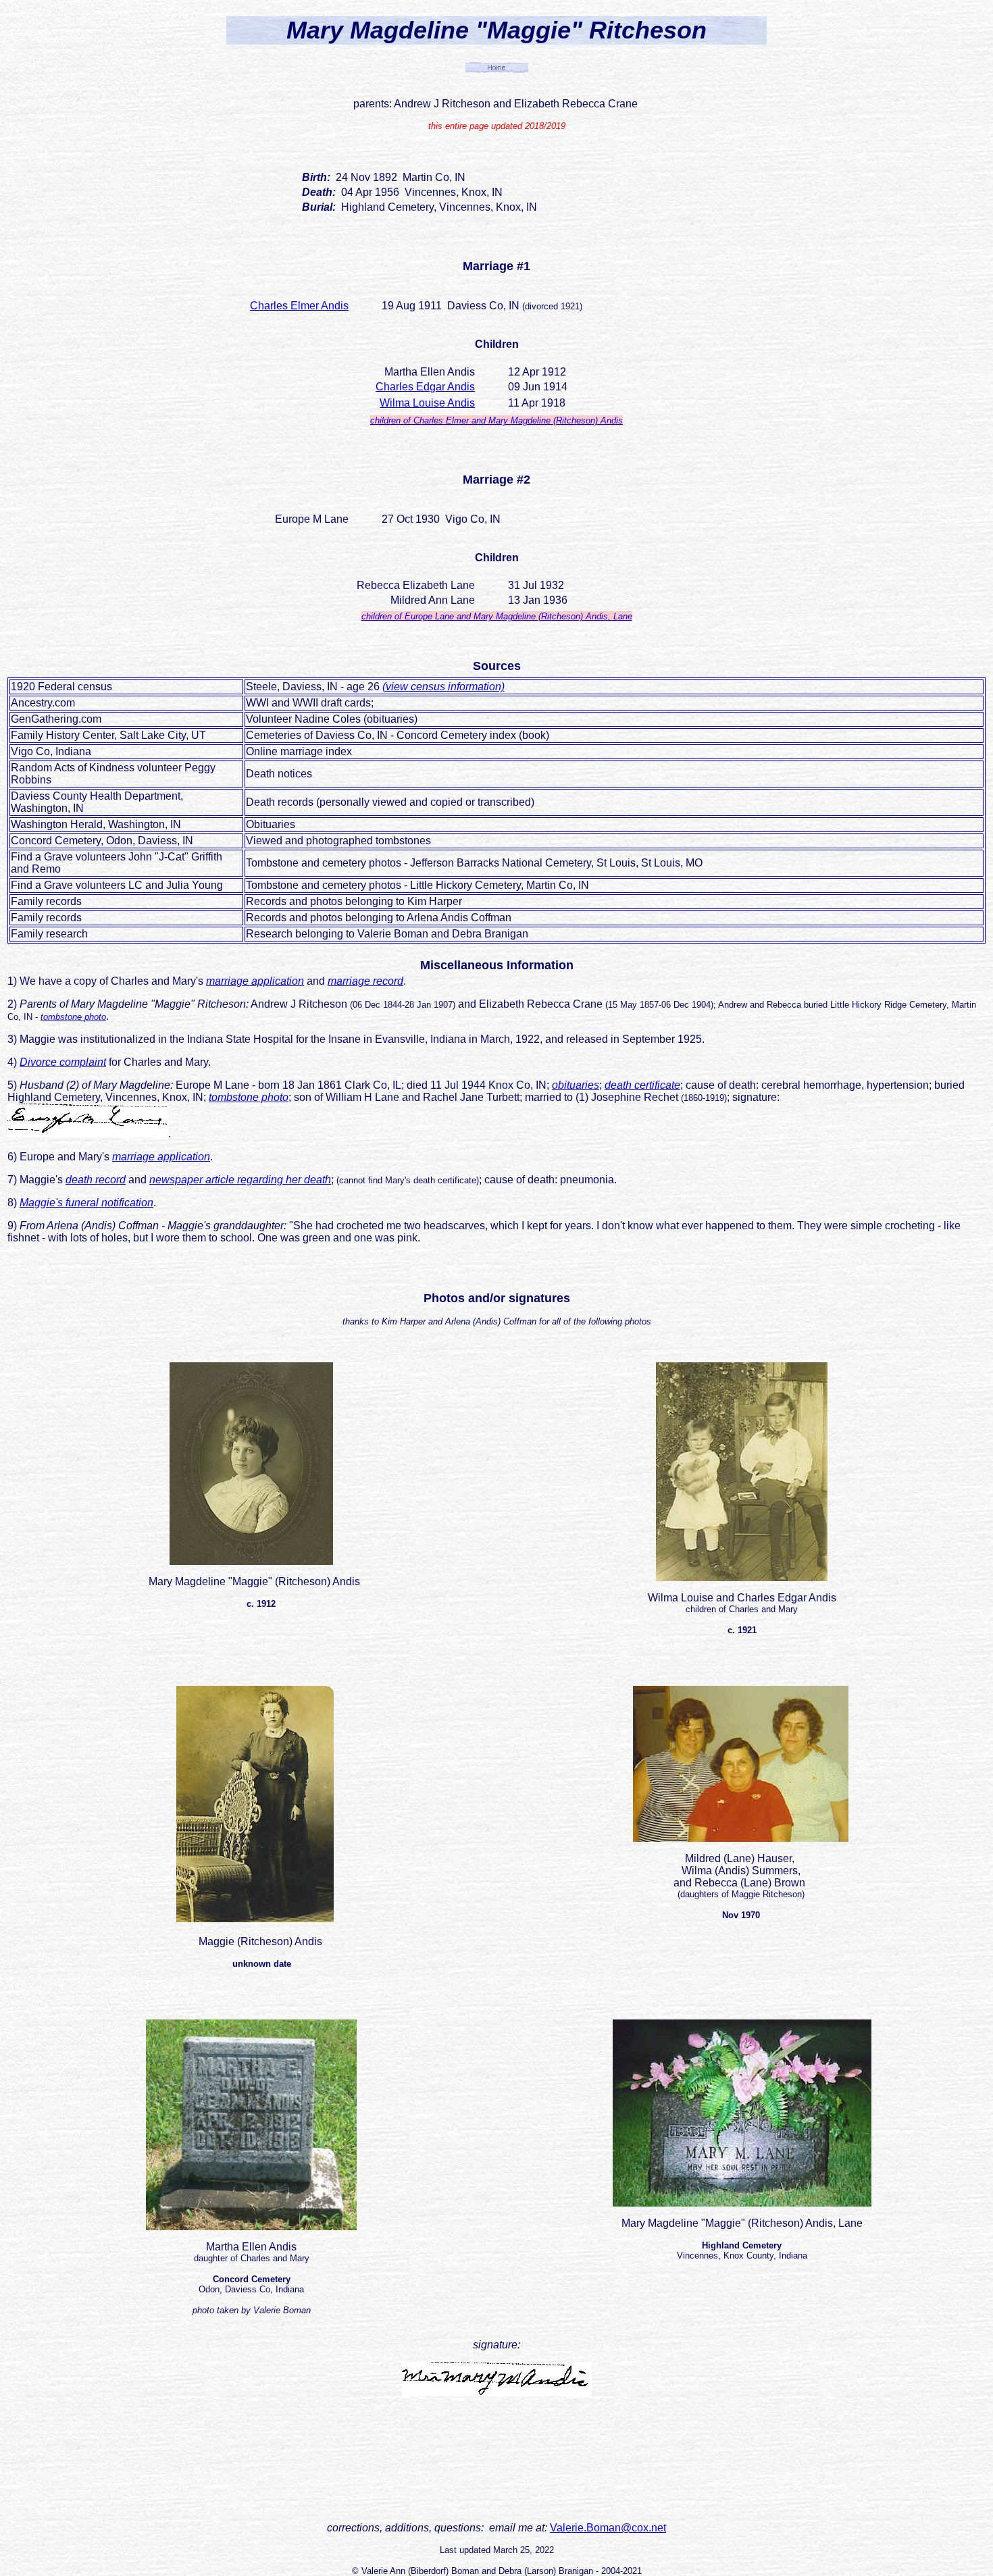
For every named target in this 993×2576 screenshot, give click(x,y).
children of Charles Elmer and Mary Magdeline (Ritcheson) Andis (496, 420)
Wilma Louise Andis (427, 403)
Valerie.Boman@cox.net (608, 2528)
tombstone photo (73, 1017)
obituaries (576, 1085)
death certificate (642, 1085)
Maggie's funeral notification (86, 1203)
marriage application (255, 981)
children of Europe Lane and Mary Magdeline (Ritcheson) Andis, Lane (497, 616)
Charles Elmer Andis (299, 306)
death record (96, 1180)
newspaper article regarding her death (240, 1180)
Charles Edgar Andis (425, 387)
